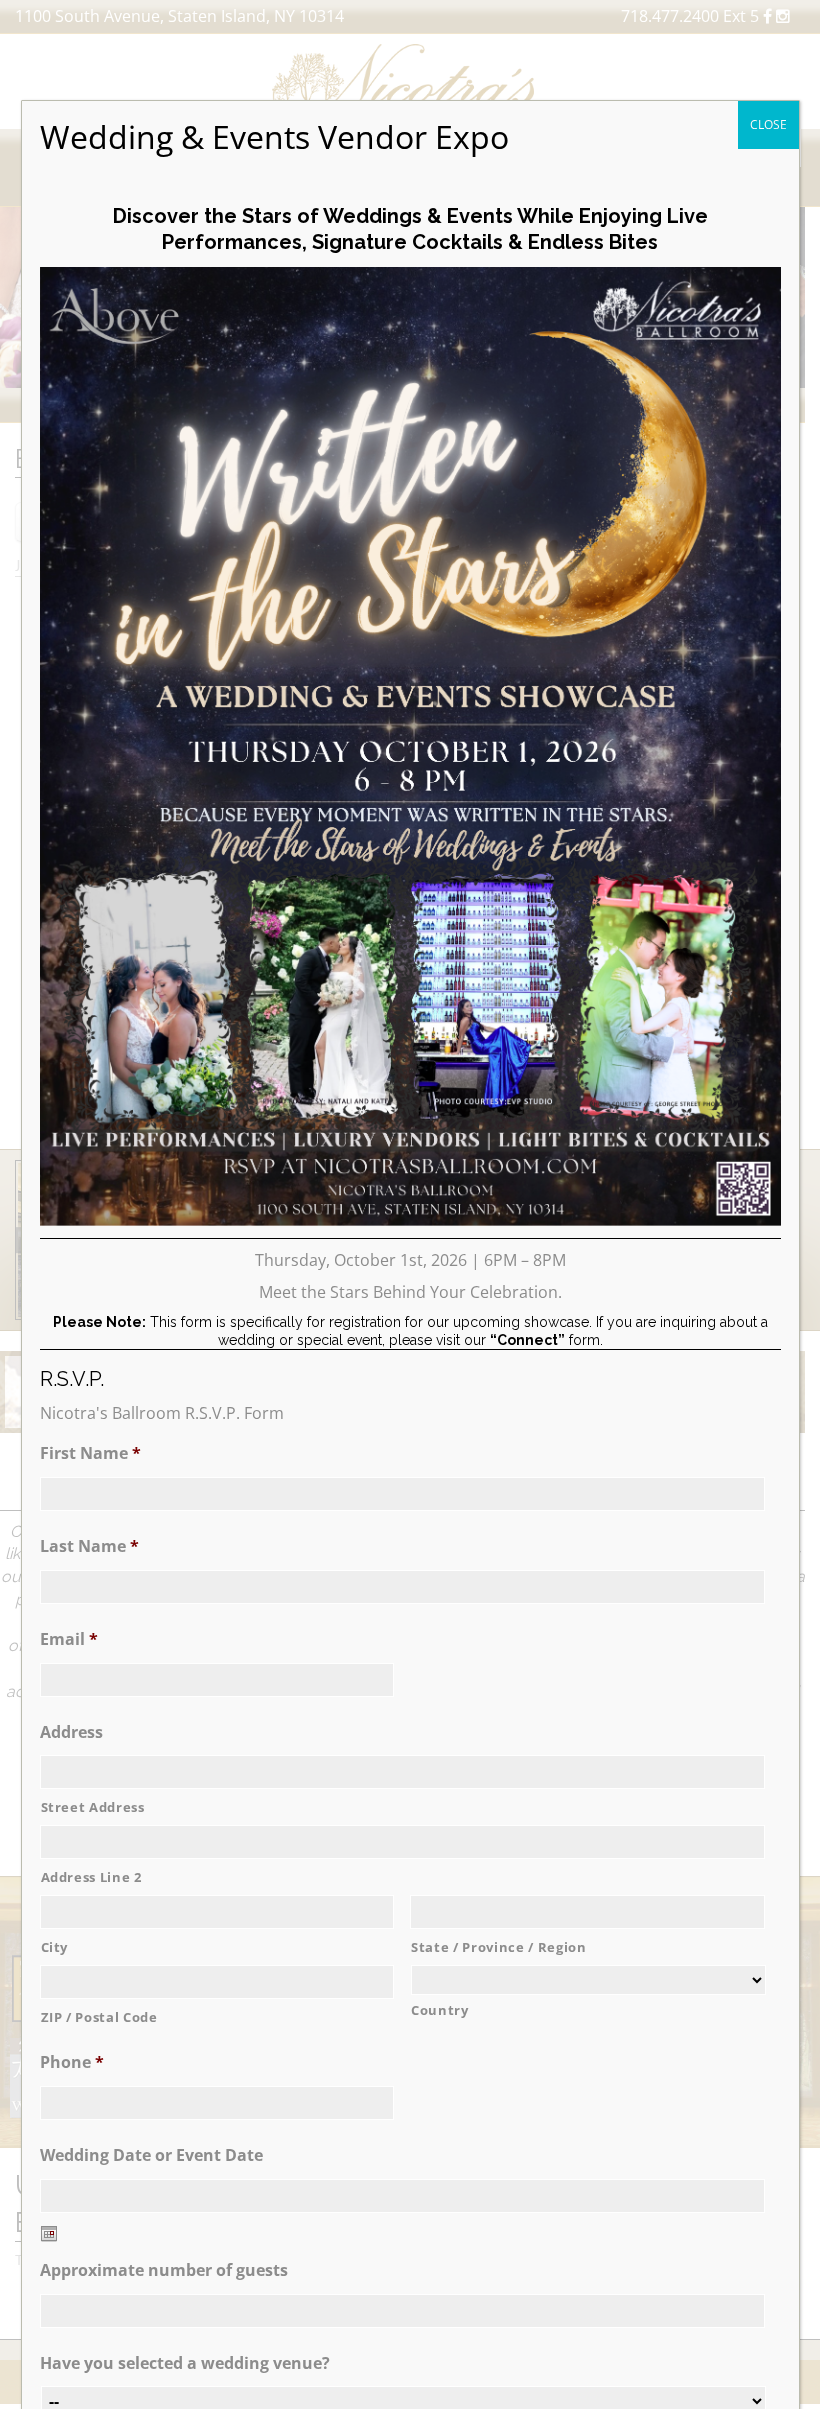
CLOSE (768, 124)
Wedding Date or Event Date (151, 2155)
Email (69, 1639)
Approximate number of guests (164, 2270)
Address (71, 1732)
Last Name (89, 1546)
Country (440, 2010)
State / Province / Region (499, 1947)
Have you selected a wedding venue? (185, 2363)
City (55, 1947)
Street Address (93, 1807)
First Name (90, 1453)
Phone (72, 2062)
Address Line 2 (91, 1877)
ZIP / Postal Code (99, 2017)
